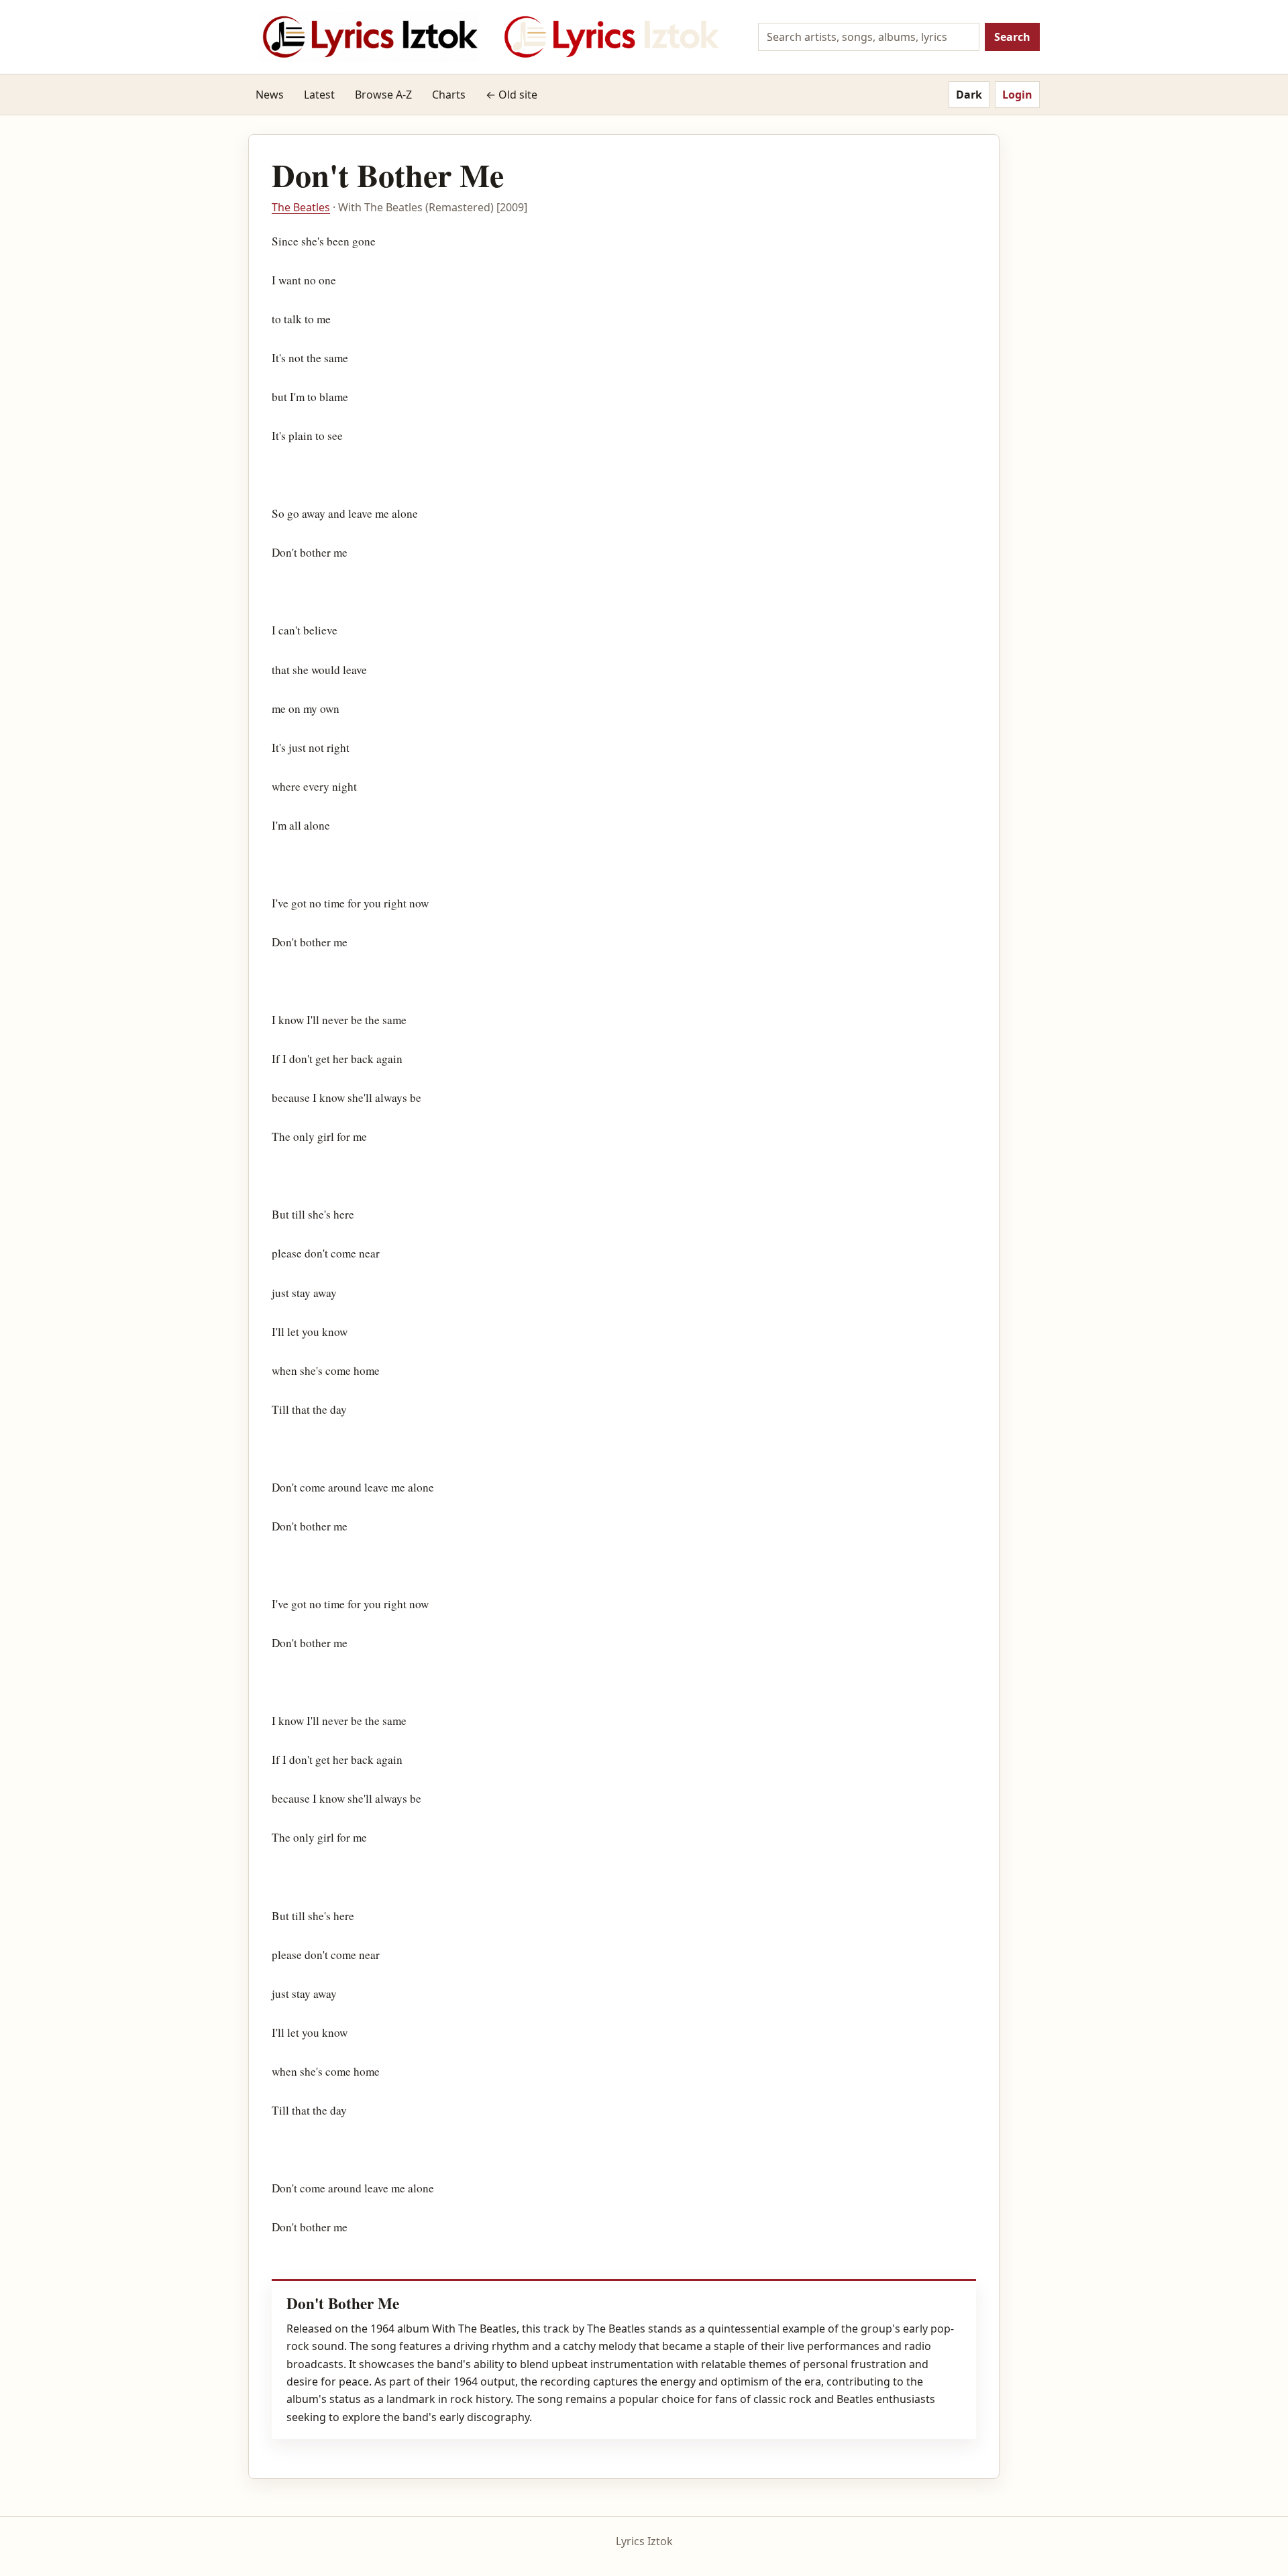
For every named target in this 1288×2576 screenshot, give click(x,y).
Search (1012, 37)
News (270, 95)
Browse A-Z (383, 95)
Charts (449, 95)
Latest (319, 95)
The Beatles (301, 207)
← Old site (512, 95)
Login (1017, 95)
